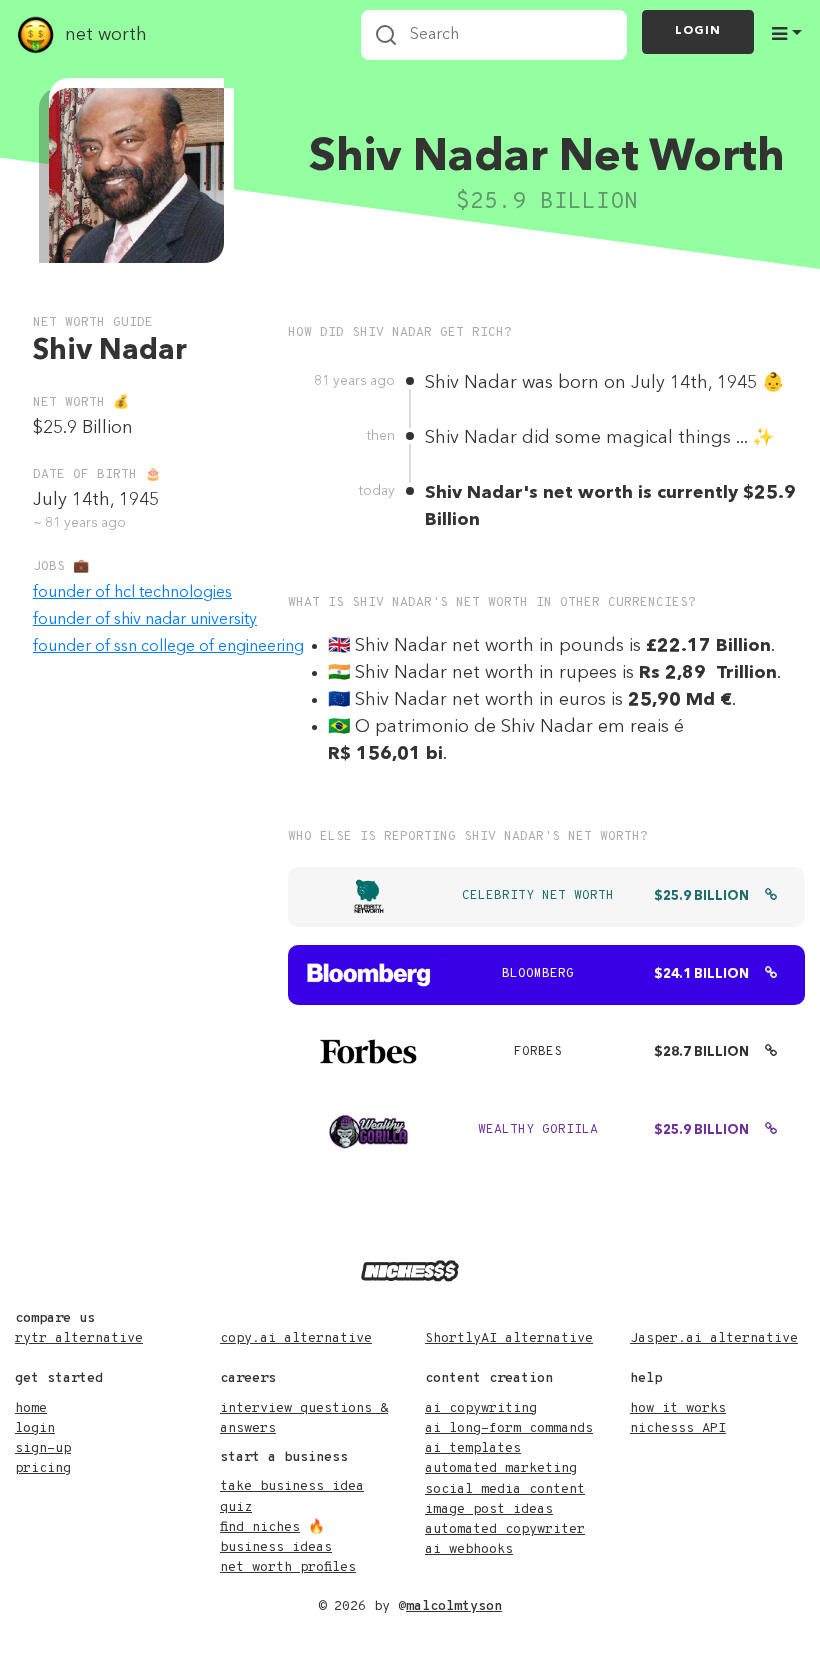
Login (698, 31)
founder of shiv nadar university (145, 620)
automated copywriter (505, 1529)
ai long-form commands (509, 1428)
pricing (43, 1468)
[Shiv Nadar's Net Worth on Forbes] (771, 1053)
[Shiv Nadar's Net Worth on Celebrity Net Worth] (771, 897)
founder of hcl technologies (132, 593)
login (35, 1428)
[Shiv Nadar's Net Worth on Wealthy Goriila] (771, 1131)
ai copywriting (481, 1408)
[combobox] (494, 35)
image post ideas (489, 1509)
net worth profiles (288, 1567)
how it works (678, 1408)
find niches (260, 1527)
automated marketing (501, 1468)
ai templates (473, 1448)
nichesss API (678, 1428)
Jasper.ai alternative (714, 1338)
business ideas (276, 1547)
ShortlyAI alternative (509, 1338)
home (31, 1408)
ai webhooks (469, 1549)
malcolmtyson (454, 1606)
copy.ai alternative (296, 1338)
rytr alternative (79, 1338)
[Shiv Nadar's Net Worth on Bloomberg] (771, 975)
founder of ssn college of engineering (168, 647)
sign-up (43, 1448)
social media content (505, 1489)
